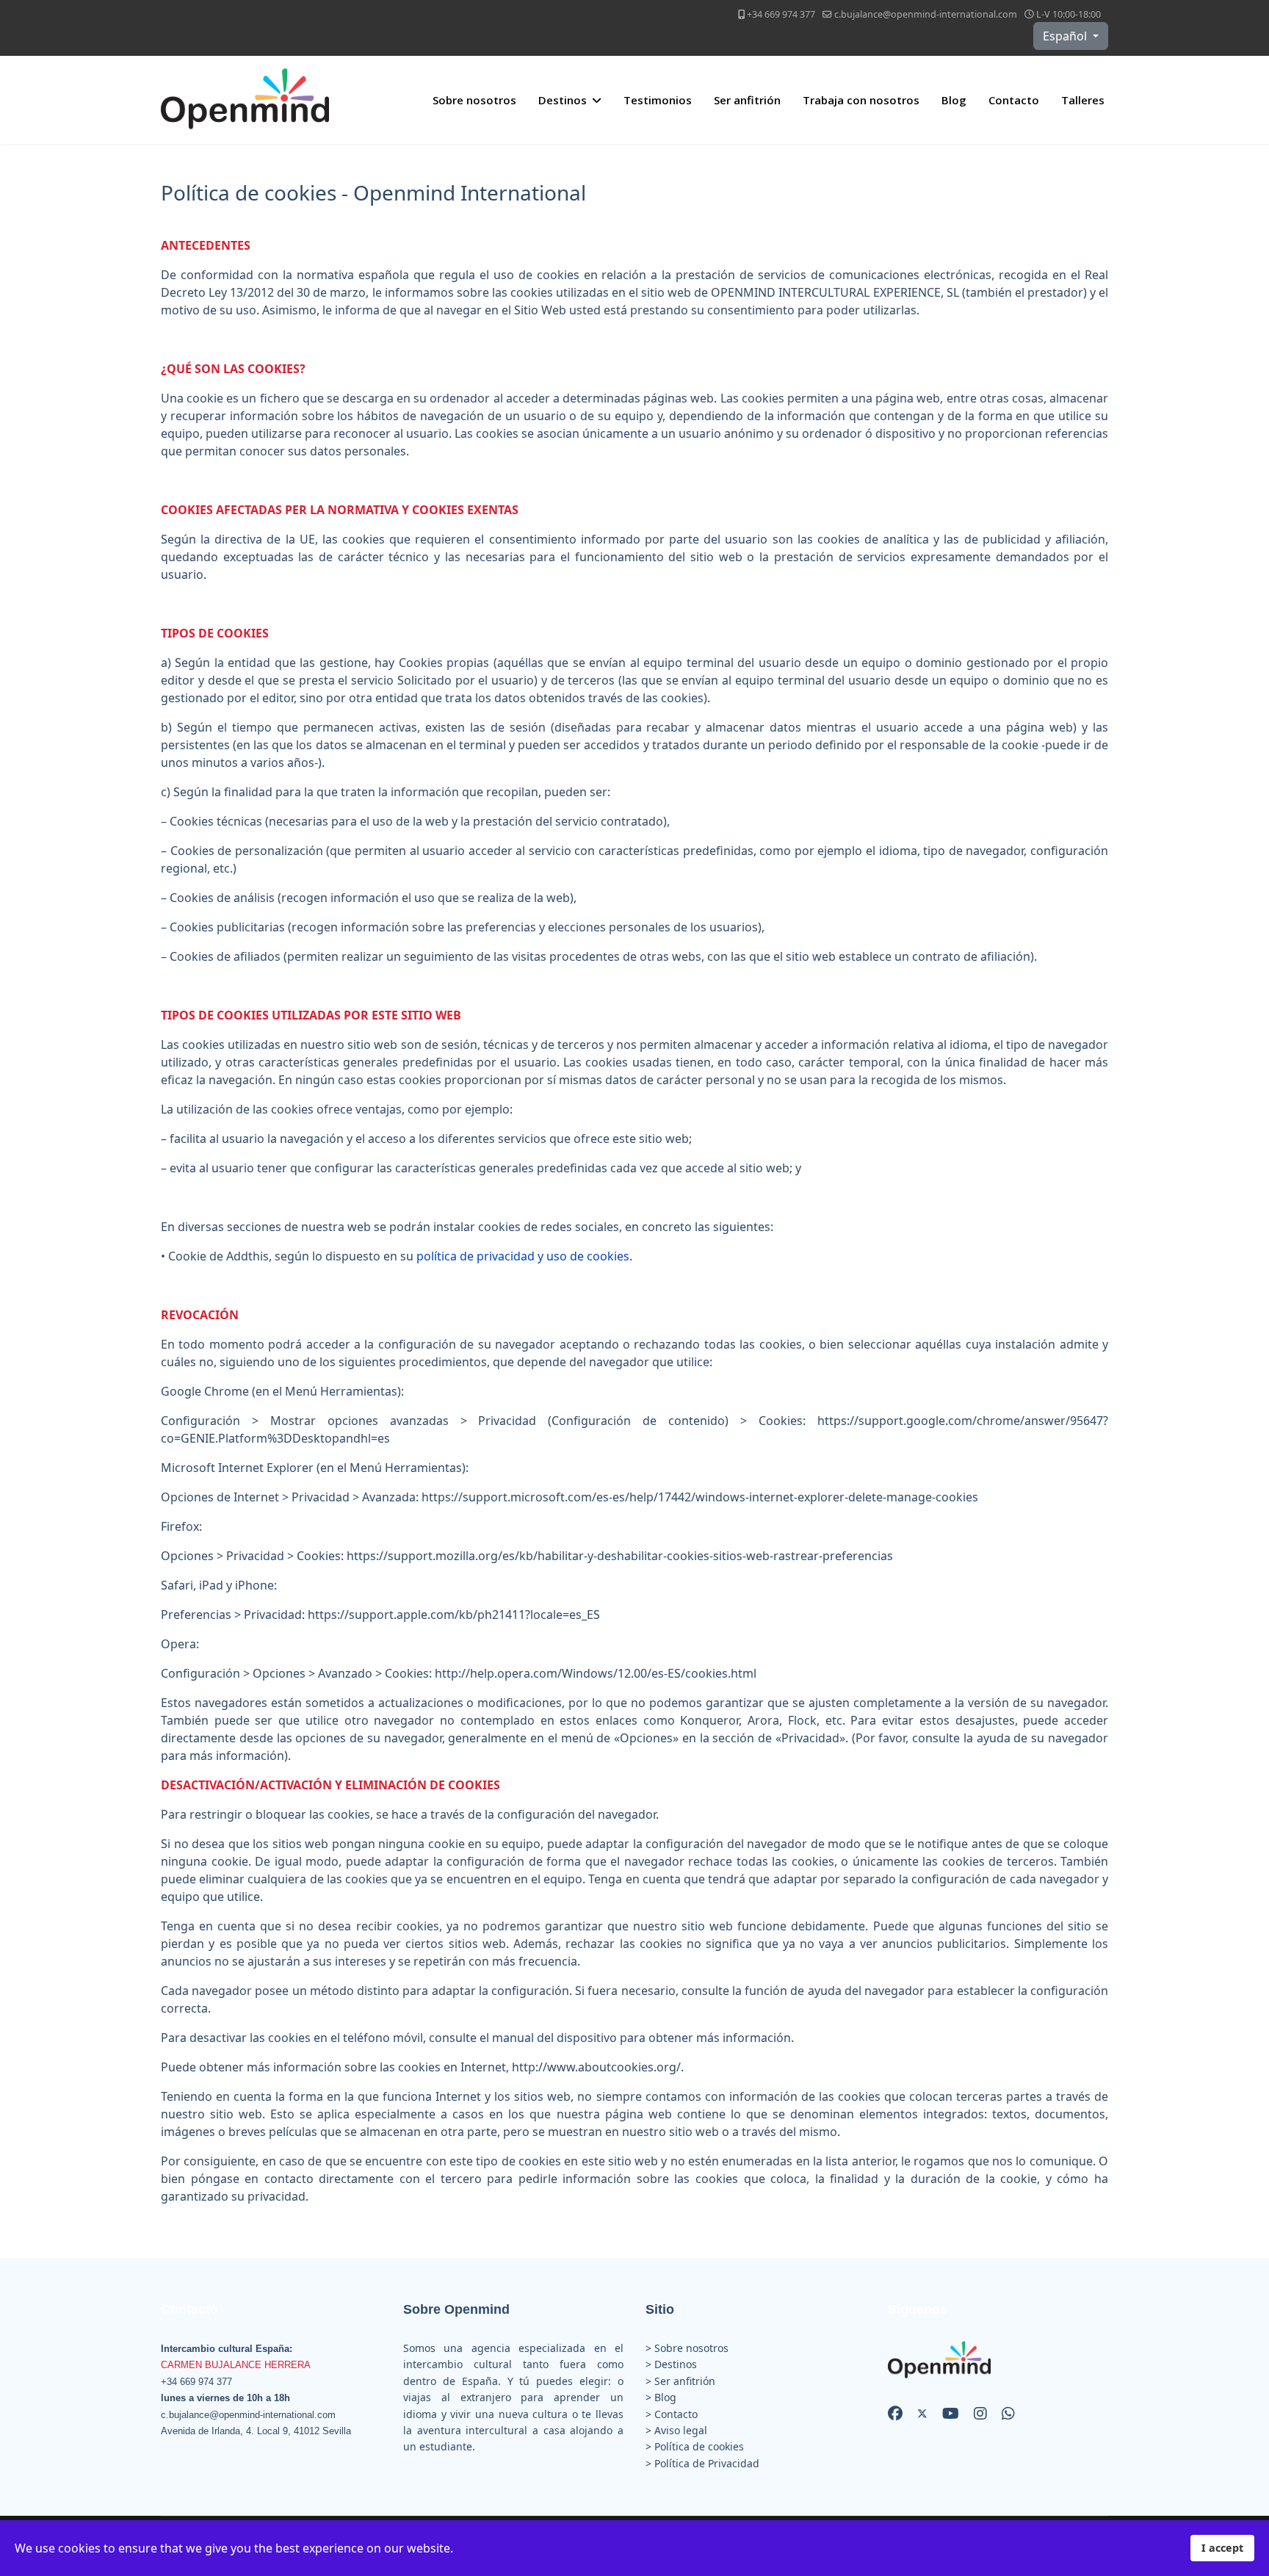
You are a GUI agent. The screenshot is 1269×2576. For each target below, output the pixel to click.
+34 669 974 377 (781, 14)
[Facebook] (895, 2413)
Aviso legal (681, 2430)
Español (1066, 36)
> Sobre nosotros (687, 2348)
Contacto (1014, 100)
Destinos (563, 100)
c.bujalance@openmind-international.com (926, 14)
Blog (954, 100)
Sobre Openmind (456, 2309)
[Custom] (1008, 2413)
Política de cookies (699, 2446)
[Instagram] (980, 2413)
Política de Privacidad (707, 2463)
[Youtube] (951, 2413)
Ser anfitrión (747, 100)
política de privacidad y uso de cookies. (524, 1256)
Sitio (660, 2309)
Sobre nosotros (474, 100)
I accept (1222, 2548)
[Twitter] (922, 2413)
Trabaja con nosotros (861, 100)
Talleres (1083, 100)
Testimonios (658, 100)
